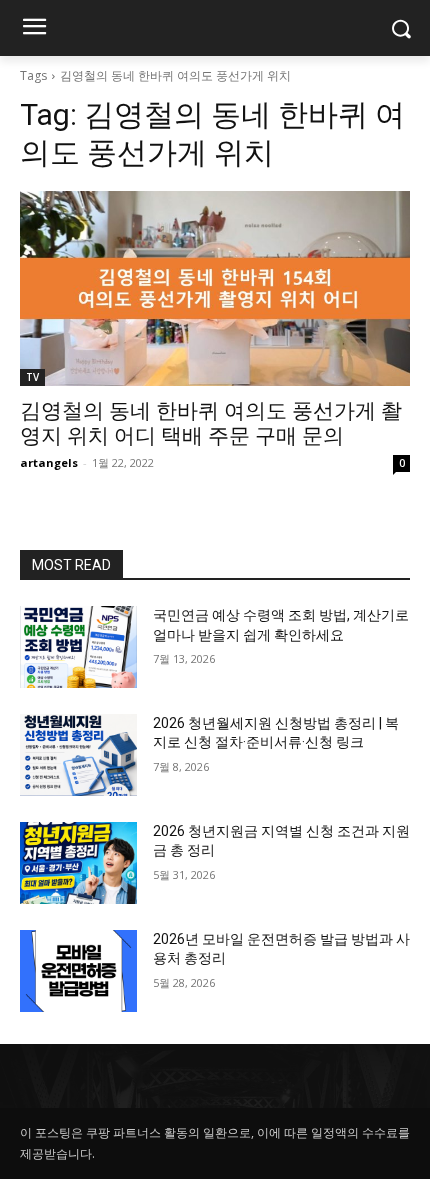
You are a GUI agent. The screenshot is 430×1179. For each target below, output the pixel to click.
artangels (49, 462)
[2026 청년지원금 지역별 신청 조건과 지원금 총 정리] (78, 863)
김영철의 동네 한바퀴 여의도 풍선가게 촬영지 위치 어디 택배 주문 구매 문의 (211, 423)
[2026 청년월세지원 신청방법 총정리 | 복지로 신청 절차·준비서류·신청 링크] (78, 755)
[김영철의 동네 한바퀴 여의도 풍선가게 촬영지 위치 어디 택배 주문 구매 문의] (215, 288)
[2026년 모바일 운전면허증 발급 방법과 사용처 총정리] (78, 971)
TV (32, 377)
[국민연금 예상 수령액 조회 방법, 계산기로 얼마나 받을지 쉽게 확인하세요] (78, 647)
